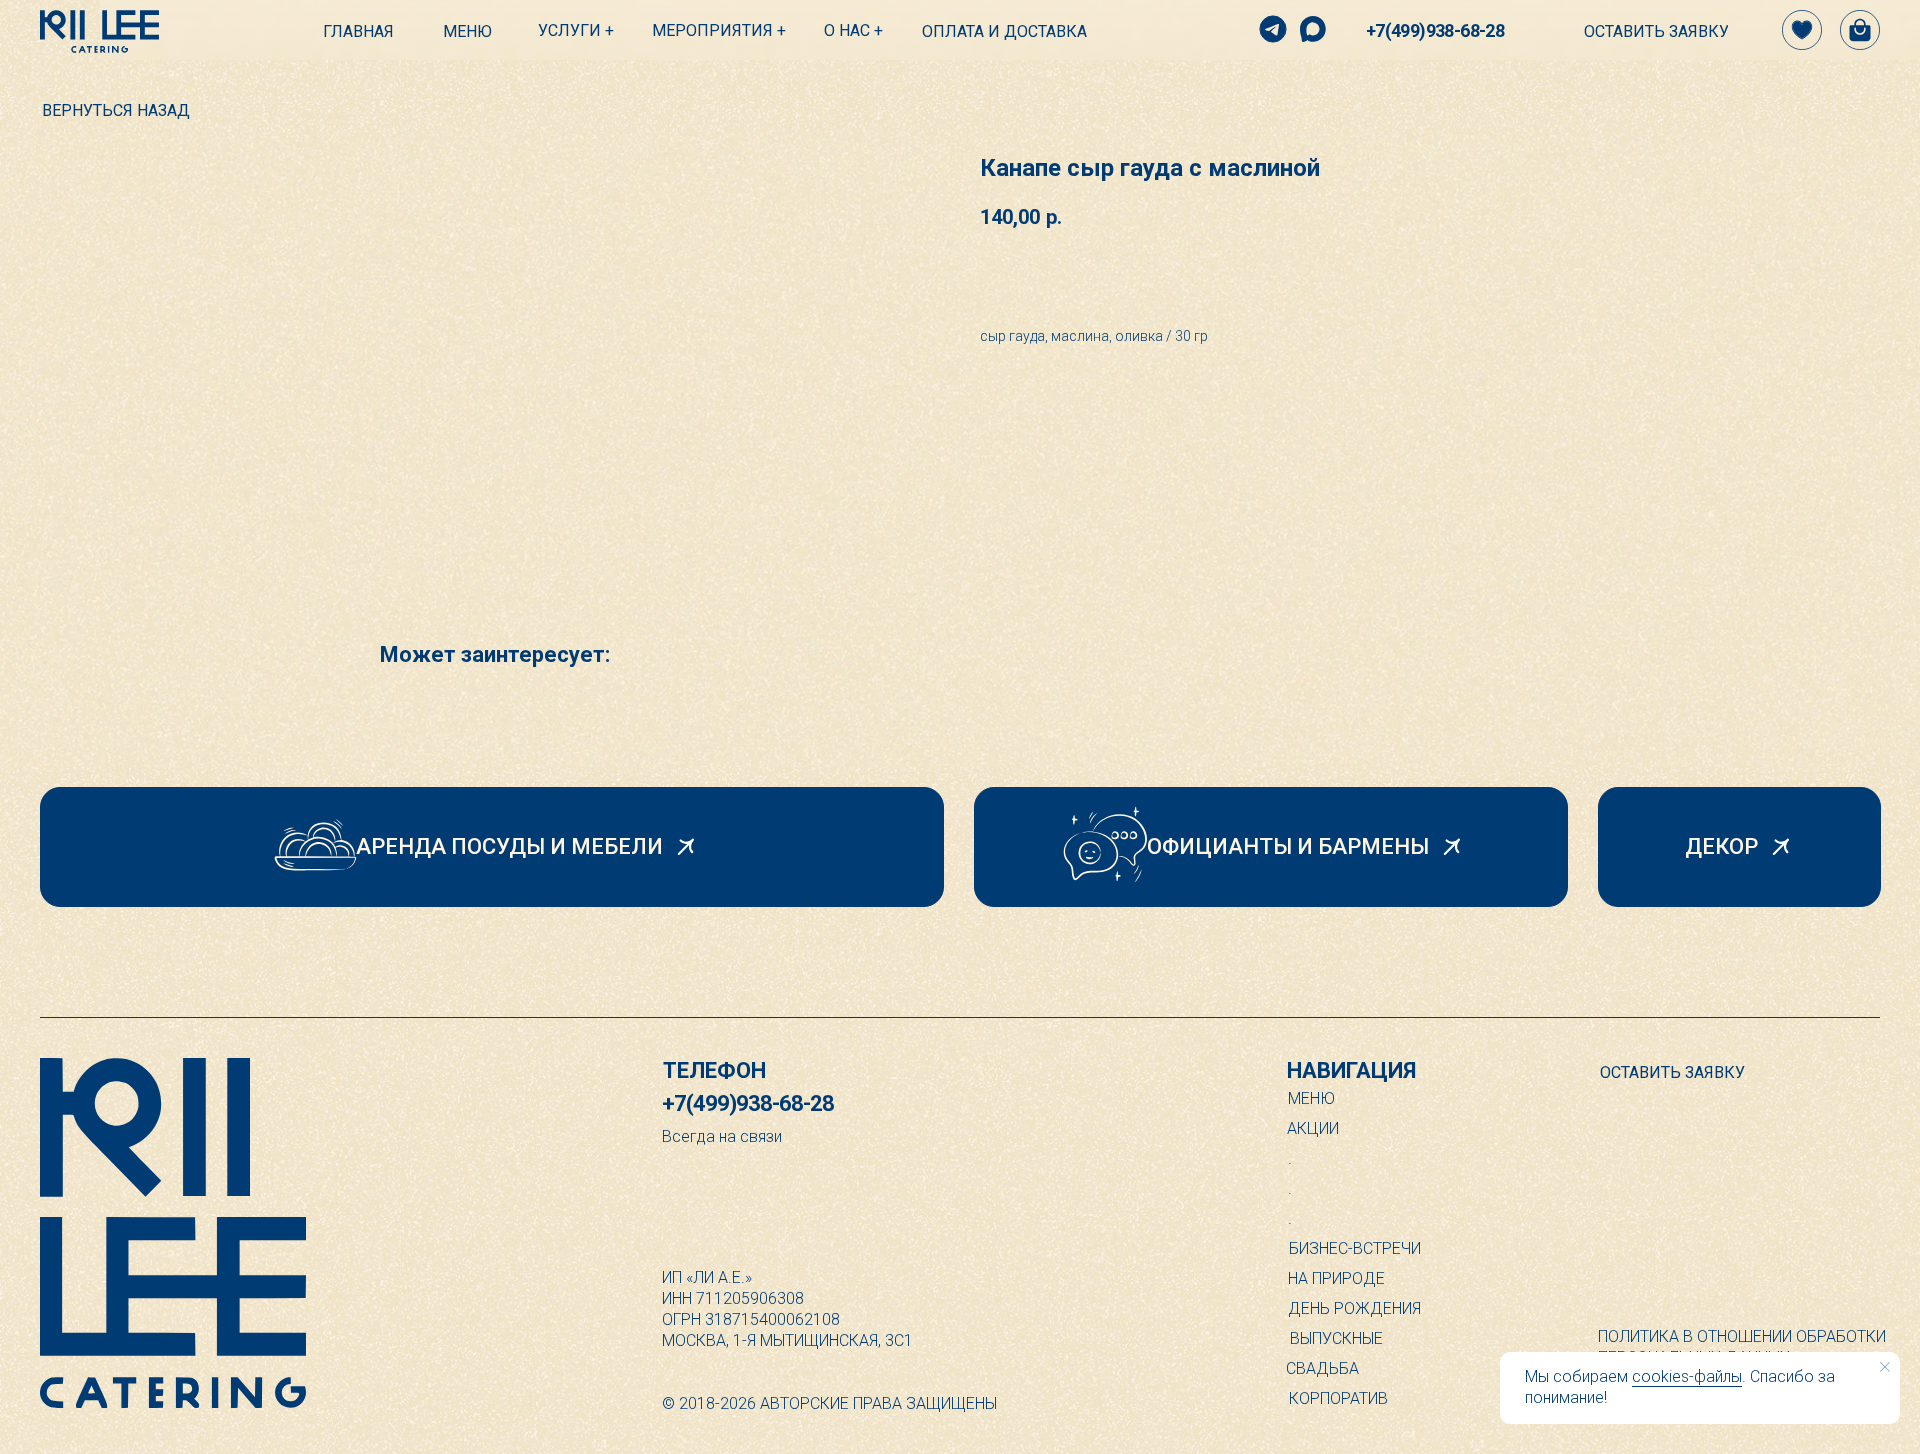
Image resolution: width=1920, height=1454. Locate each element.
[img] (99, 31)
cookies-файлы (1687, 1376)
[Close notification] (1885, 1367)
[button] (1635, 32)
